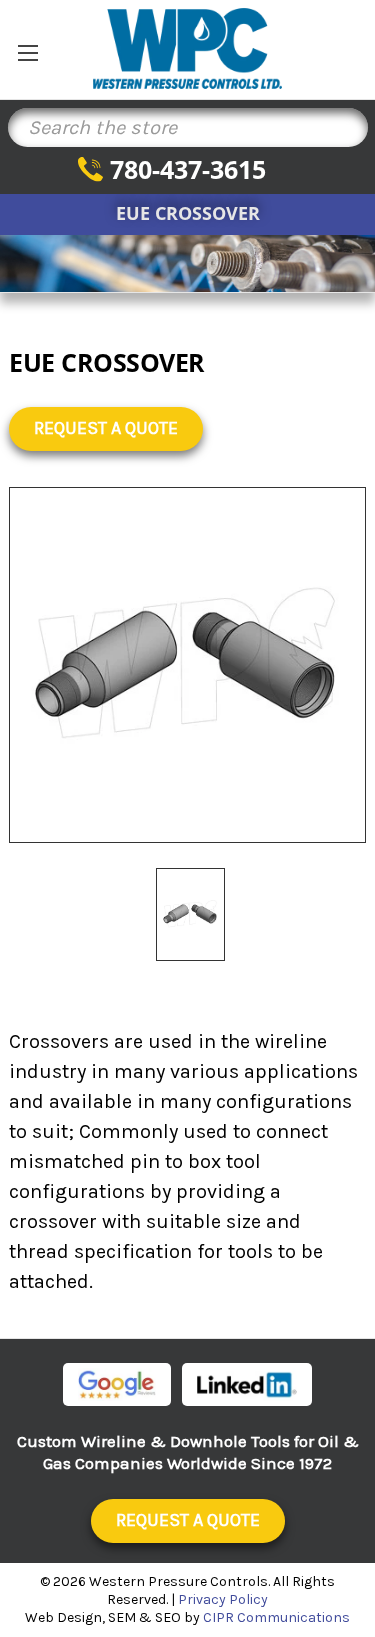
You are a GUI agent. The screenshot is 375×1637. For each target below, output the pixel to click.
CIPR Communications (276, 1617)
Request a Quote (106, 428)
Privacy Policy (223, 1599)
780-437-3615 (188, 169)
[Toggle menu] (27, 52)
